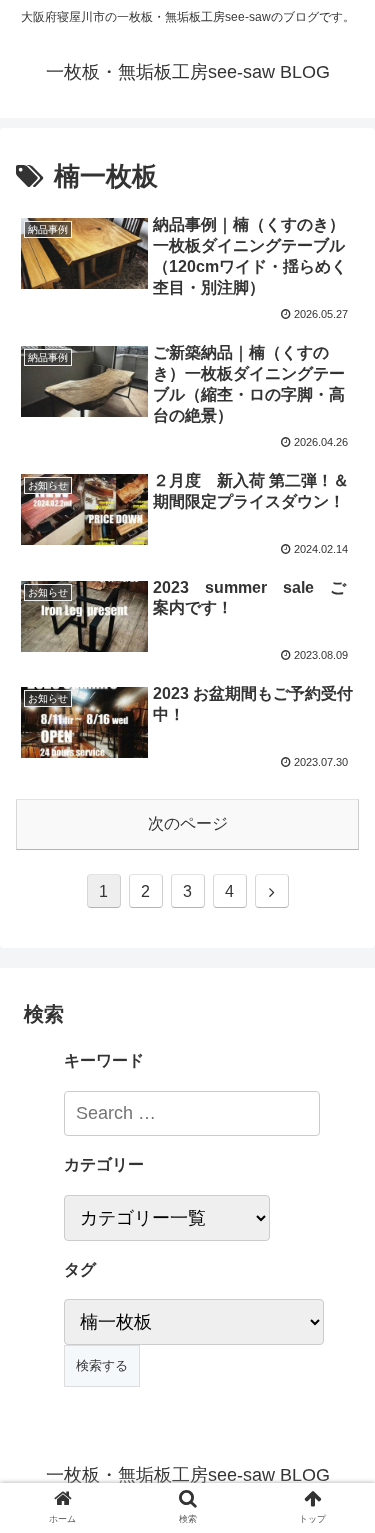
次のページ (188, 823)
